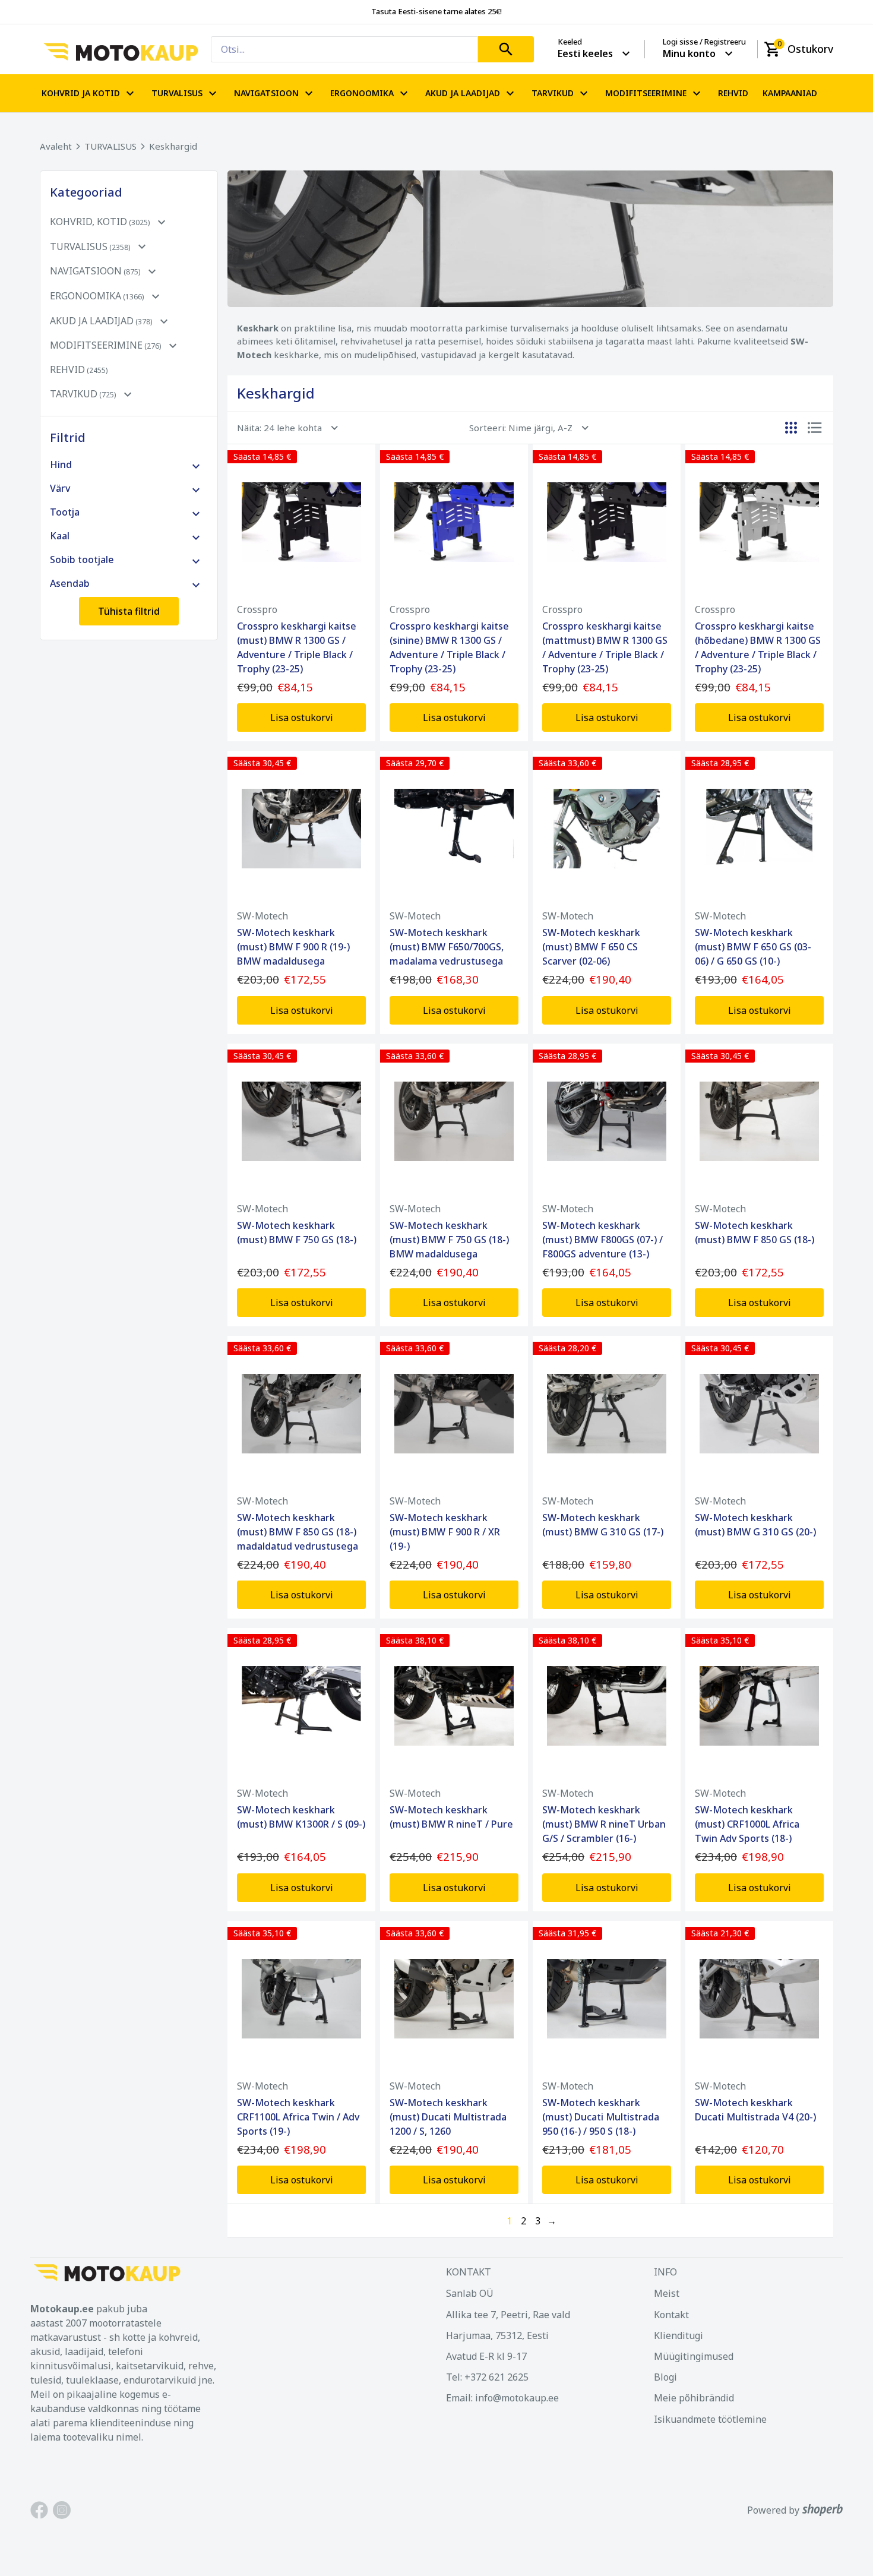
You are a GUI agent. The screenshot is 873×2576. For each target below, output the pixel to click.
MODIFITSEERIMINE (646, 93)
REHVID (733, 93)
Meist (667, 2293)
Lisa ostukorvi (302, 718)
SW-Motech (262, 916)
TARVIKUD (553, 93)
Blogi (665, 2377)
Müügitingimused (694, 2356)
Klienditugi (679, 2335)
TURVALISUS (177, 93)
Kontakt (671, 2315)
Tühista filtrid (129, 611)
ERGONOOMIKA (362, 93)
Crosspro (257, 609)
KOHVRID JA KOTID (81, 93)
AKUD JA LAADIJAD (463, 93)
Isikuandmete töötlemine (710, 2419)
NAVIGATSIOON (266, 93)
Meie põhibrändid (694, 2398)
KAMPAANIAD (790, 93)
